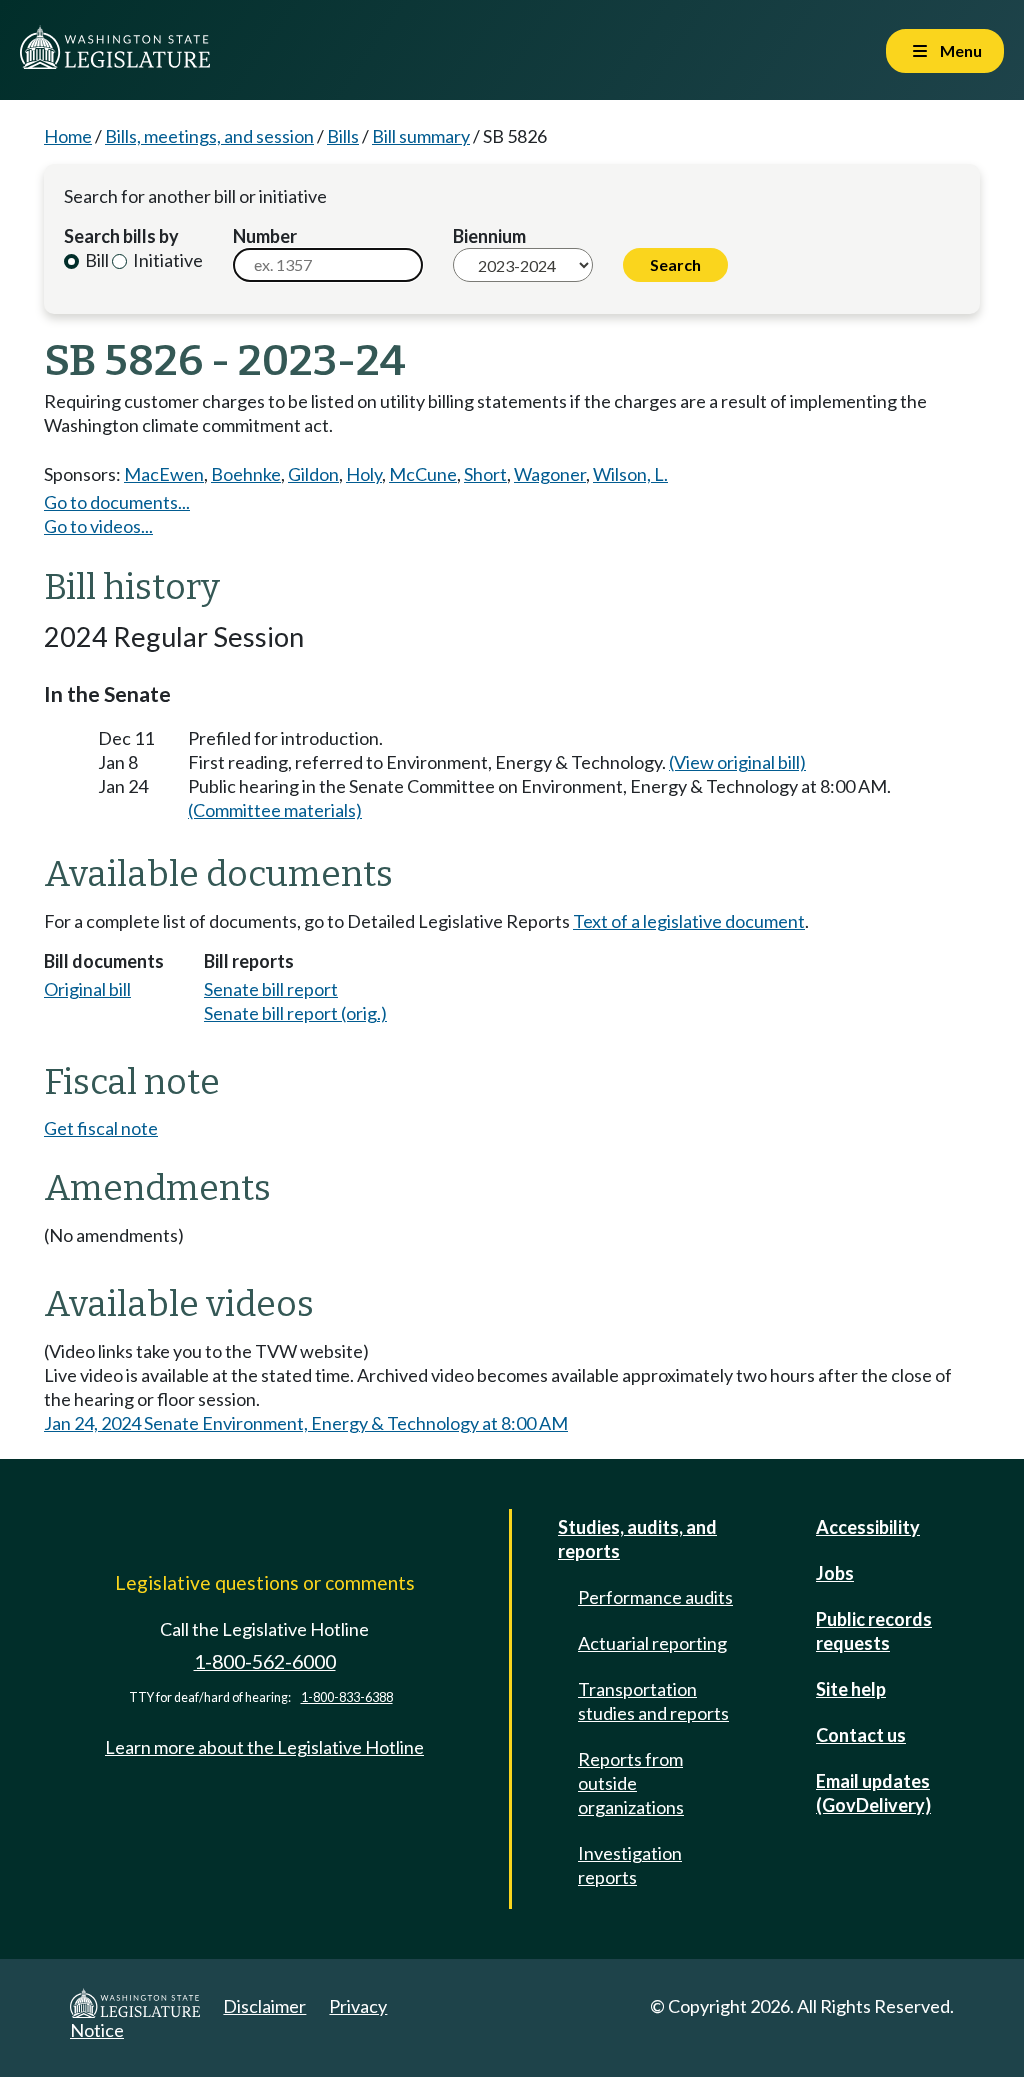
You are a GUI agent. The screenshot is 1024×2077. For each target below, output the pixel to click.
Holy (364, 474)
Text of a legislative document (689, 921)
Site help (851, 1689)
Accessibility (868, 1527)
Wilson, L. (630, 474)
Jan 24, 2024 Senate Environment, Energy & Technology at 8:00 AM (306, 1423)
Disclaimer (264, 2006)
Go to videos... (98, 526)
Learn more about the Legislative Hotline (264, 1747)
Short (485, 474)
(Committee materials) (275, 810)
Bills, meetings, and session (209, 136)
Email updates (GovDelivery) (873, 1793)
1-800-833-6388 (347, 1697)
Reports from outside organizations (631, 1783)
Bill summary (421, 136)
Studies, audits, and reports (637, 1539)
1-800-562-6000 (265, 1661)
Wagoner (550, 474)
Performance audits (655, 1597)
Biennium (489, 236)
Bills (343, 136)
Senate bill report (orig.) (295, 1013)
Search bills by (121, 236)
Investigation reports (630, 1865)
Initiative (166, 260)
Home (68, 136)
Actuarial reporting (652, 1643)
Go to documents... (117, 502)
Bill (95, 260)
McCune (423, 474)
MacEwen (164, 474)
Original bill (87, 989)
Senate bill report (271, 989)
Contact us (861, 1735)
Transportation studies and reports (653, 1701)
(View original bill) (737, 762)
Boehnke (246, 474)
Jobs (835, 1573)
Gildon (313, 474)
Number (265, 236)
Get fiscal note (101, 1128)
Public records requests (874, 1631)
